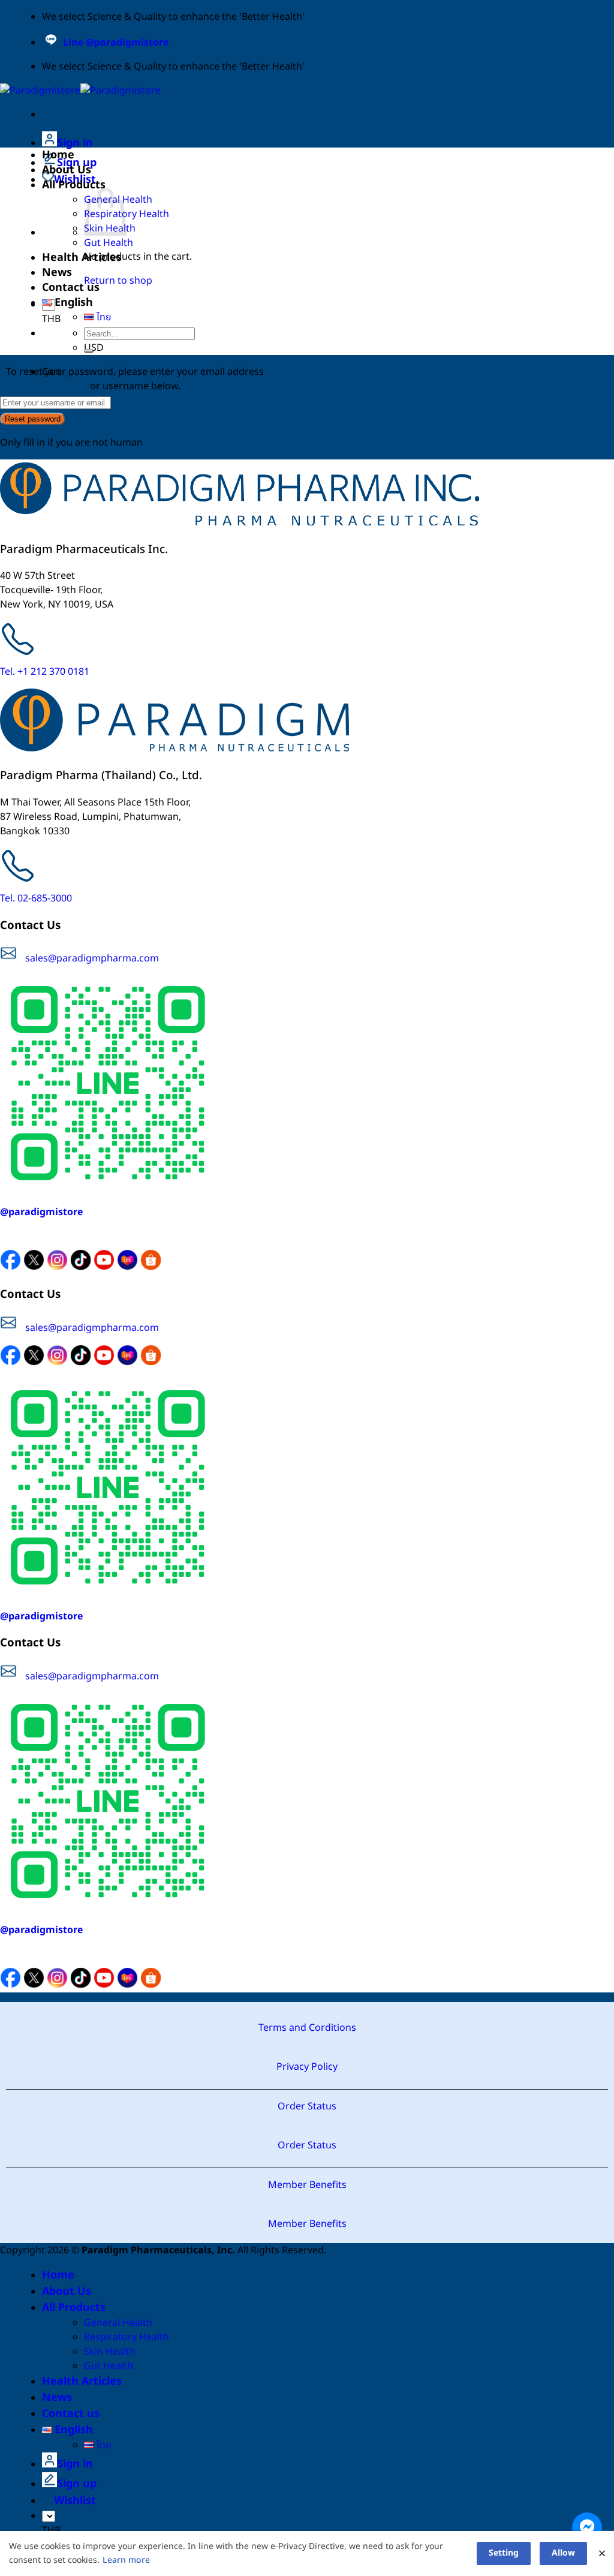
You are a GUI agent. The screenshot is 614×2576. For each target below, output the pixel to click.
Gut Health (109, 243)
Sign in (75, 143)
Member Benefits (307, 2185)
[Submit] (89, 351)
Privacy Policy (307, 2067)
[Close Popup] (602, 2554)
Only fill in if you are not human (71, 443)
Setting (504, 2553)
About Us (67, 170)
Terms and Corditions (307, 2028)
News (57, 273)
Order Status (307, 2106)
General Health (118, 2323)
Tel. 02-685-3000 (36, 898)
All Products (74, 185)
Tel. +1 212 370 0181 (45, 672)
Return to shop (118, 281)
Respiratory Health (127, 2337)
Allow (563, 2553)
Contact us (71, 288)
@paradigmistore (41, 1212)
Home (58, 155)
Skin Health (110, 2352)
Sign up (77, 2484)
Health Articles (82, 258)
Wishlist (75, 2501)
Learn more (126, 2560)
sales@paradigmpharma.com (92, 958)
